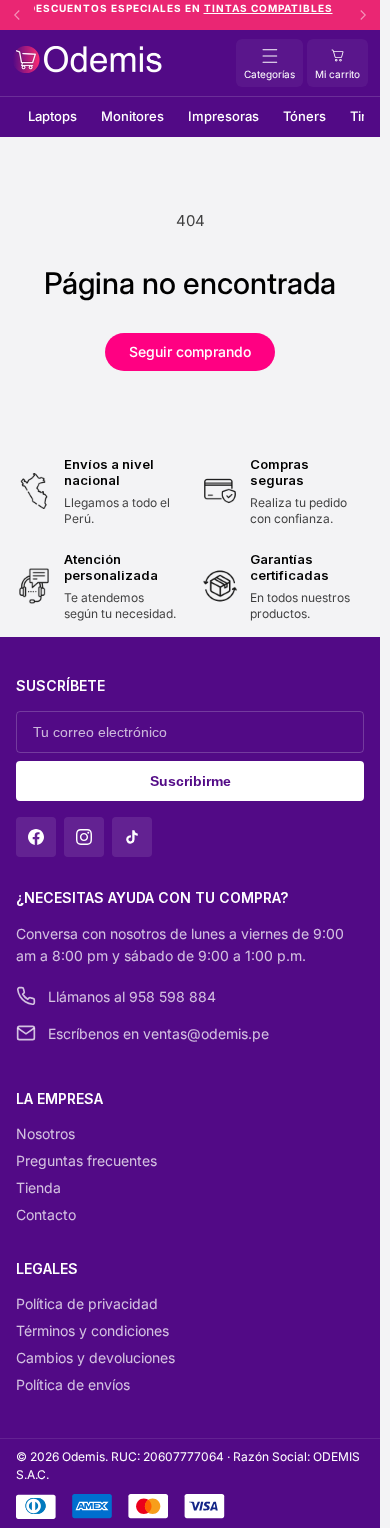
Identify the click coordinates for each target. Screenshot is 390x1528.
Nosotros (45, 1133)
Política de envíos (73, 1384)
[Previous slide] (17, 15)
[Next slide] (363, 15)
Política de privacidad (87, 1303)
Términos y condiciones (92, 1330)
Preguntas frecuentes (86, 1160)
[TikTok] (132, 837)
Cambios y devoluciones (95, 1357)
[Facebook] (36, 837)
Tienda (38, 1187)
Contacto (46, 1214)
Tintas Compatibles (278, 8)
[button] (337, 63)
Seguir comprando (190, 351)
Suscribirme (190, 781)
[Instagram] (84, 837)
